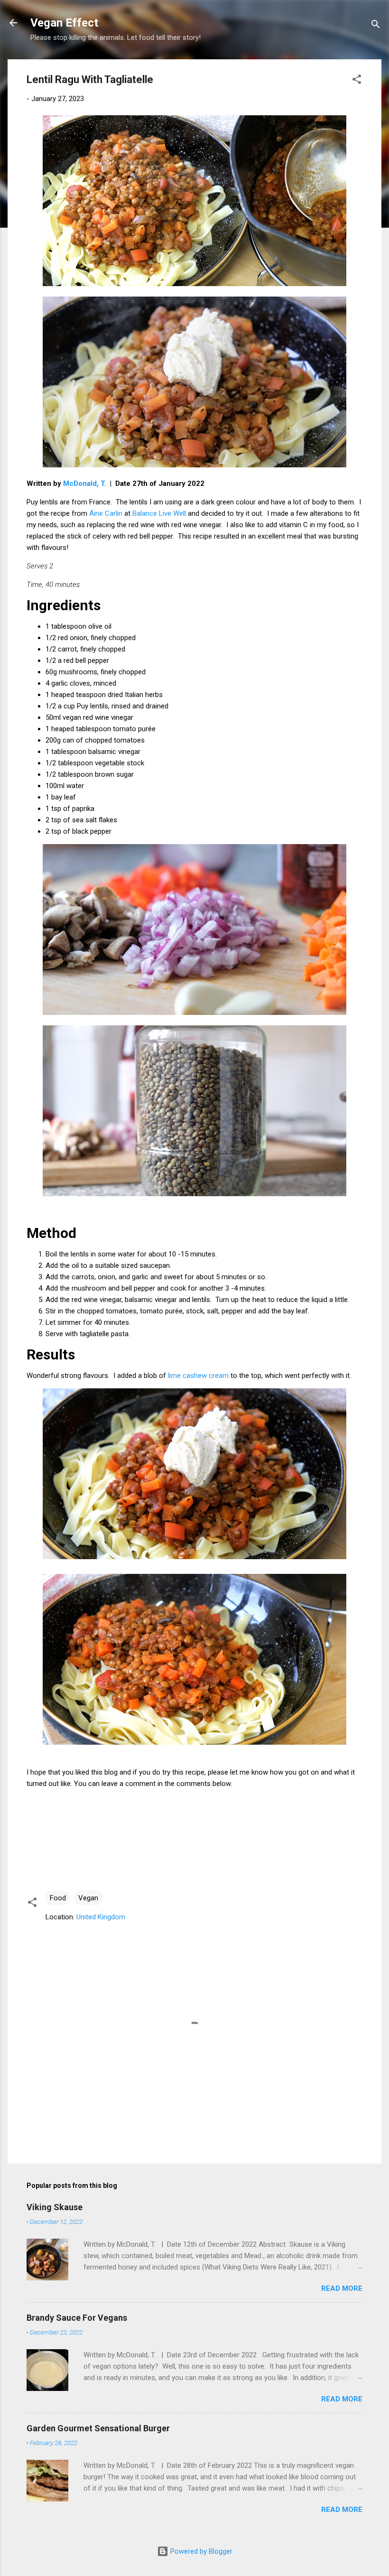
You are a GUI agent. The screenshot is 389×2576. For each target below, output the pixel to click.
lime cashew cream (198, 1376)
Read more (342, 2288)
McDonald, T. (85, 484)
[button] (357, 81)
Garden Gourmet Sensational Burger (98, 2428)
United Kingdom (101, 1917)
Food (58, 1898)
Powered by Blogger (200, 2551)
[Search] (376, 26)
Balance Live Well (159, 513)
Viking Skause (55, 2207)
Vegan (88, 1898)
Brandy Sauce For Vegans (77, 2318)
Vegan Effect (64, 23)
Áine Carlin (106, 513)
